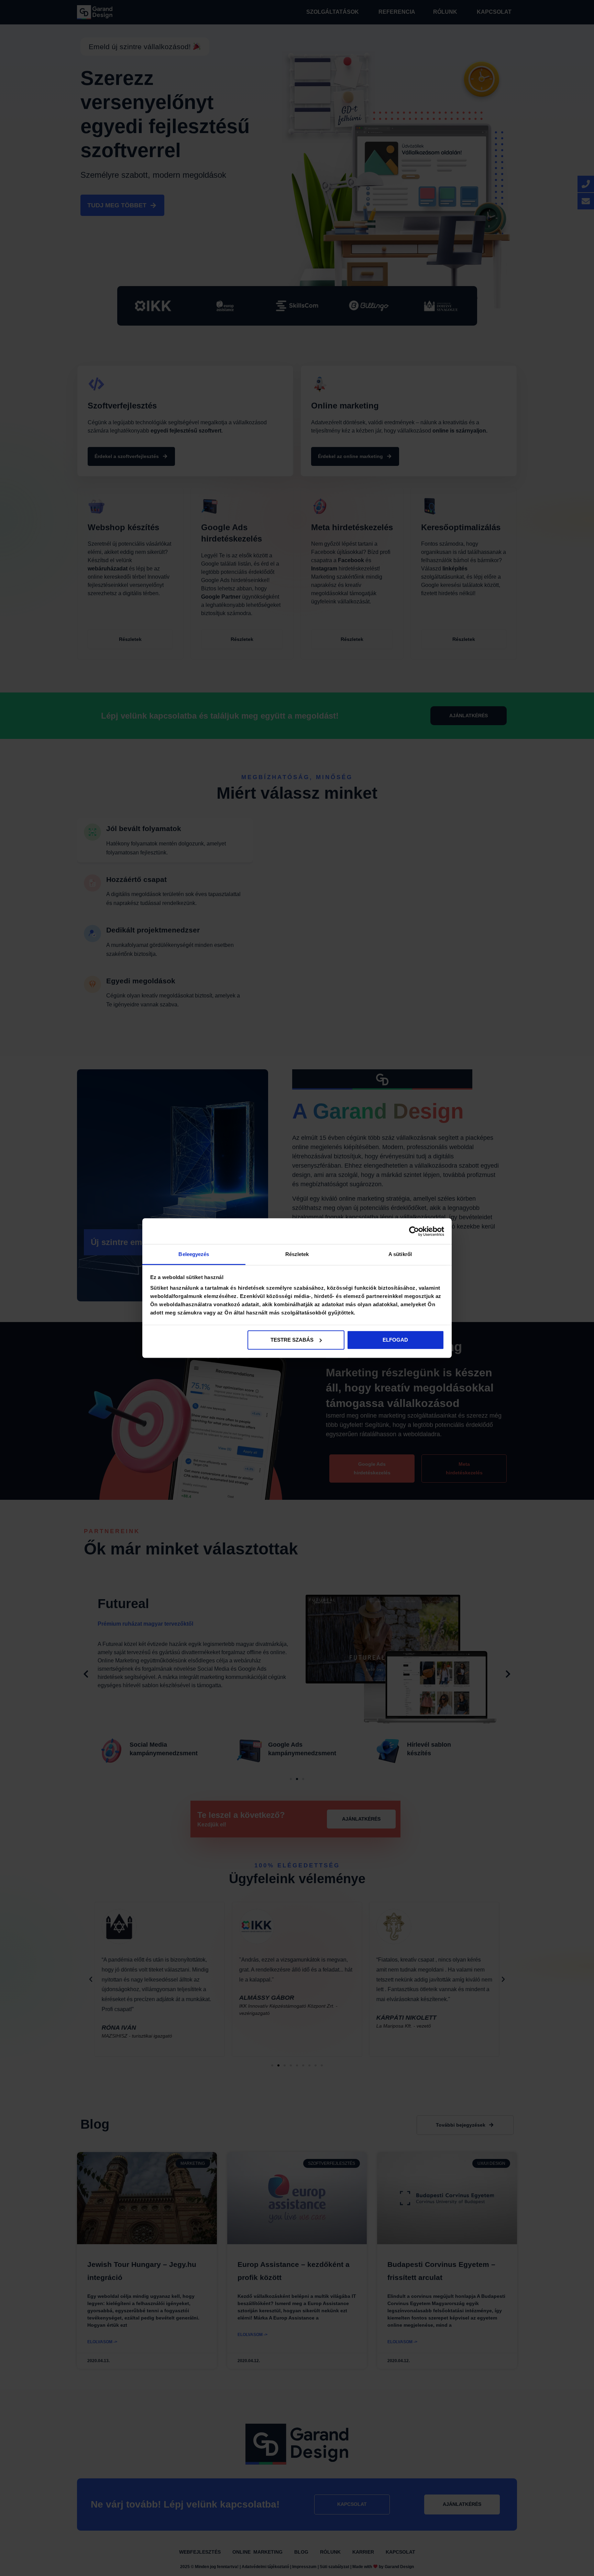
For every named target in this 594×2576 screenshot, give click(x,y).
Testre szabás (292, 1340)
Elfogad (395, 1340)
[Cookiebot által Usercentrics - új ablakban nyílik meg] (414, 1231)
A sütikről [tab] (400, 1254)
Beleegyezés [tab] (194, 1254)
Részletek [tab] (297, 1254)
